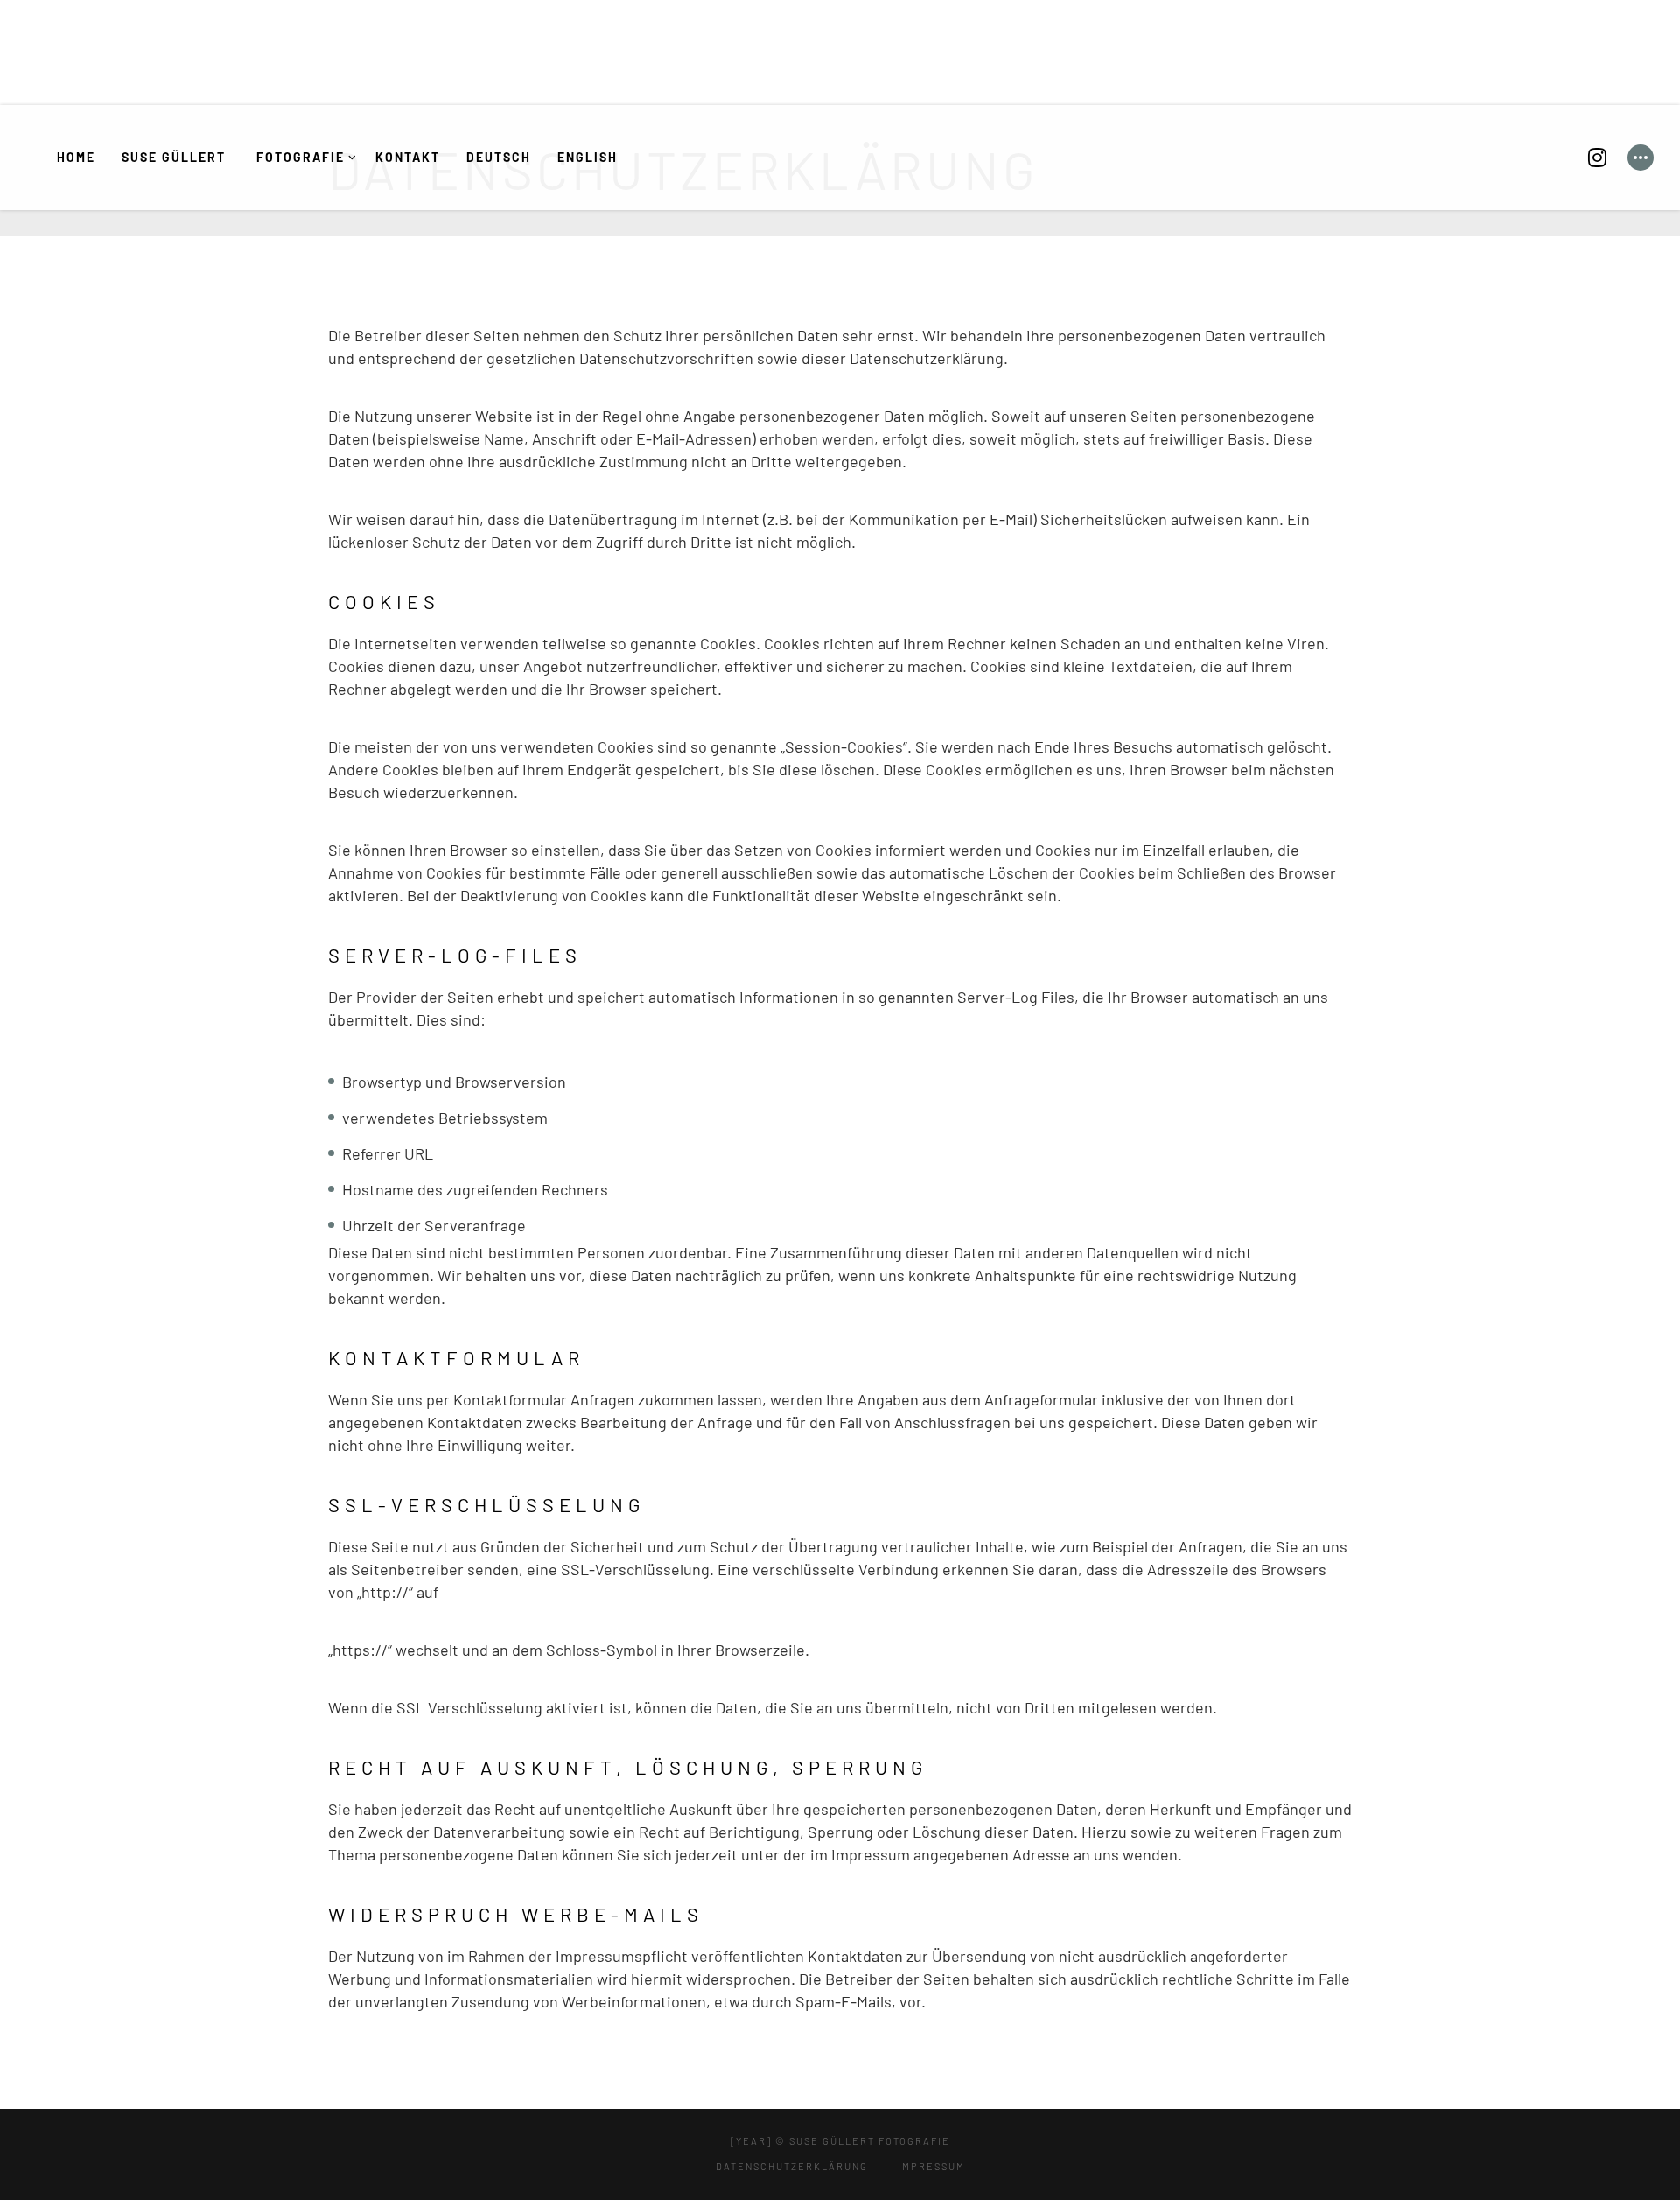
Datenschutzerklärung (792, 2166)
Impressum (931, 2166)
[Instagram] (1597, 158)
